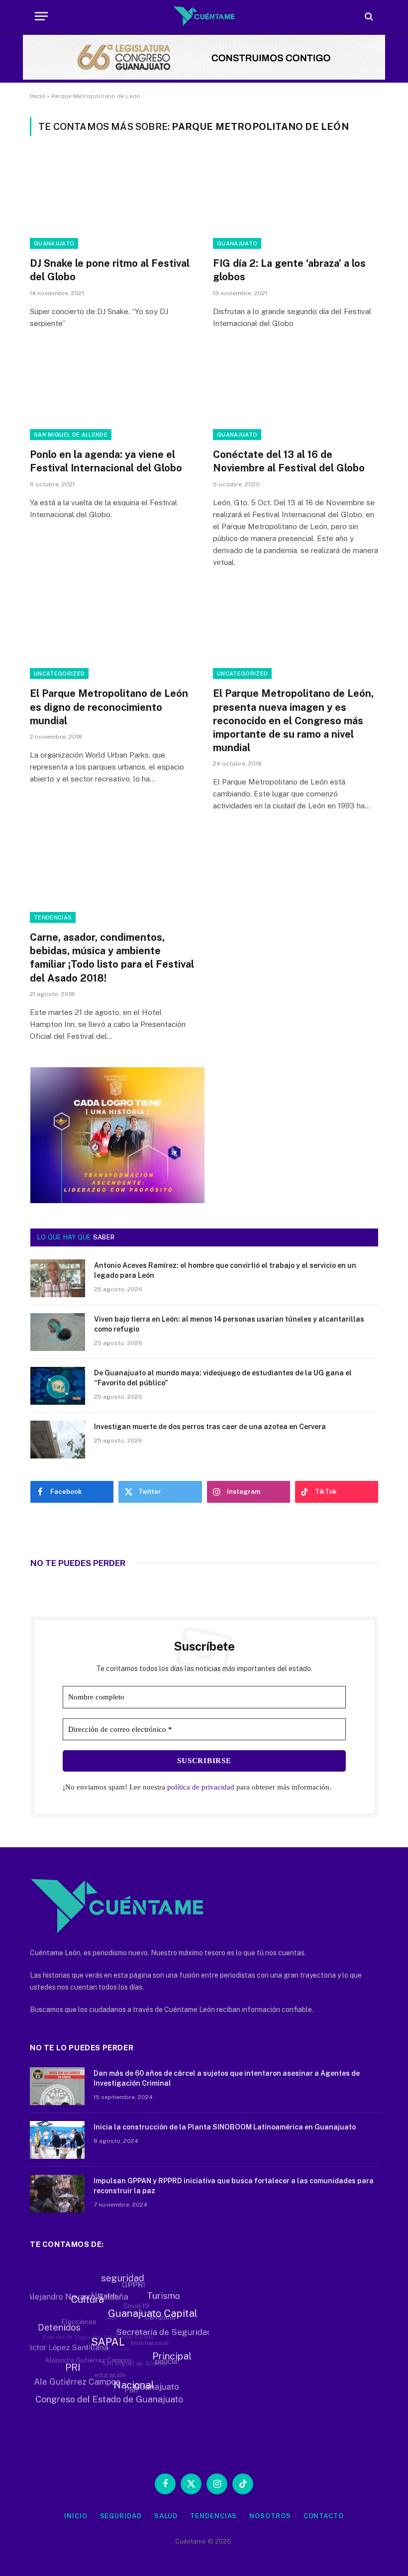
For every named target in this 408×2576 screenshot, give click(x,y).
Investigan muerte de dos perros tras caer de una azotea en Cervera (210, 1427)
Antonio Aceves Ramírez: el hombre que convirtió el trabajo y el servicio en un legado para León (225, 1270)
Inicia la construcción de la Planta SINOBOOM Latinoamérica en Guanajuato (225, 2127)
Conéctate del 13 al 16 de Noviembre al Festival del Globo (289, 461)
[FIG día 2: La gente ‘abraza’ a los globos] (296, 202)
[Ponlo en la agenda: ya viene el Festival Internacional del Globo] (112, 394)
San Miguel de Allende (71, 435)
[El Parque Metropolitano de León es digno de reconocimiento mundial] (112, 633)
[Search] (368, 16)
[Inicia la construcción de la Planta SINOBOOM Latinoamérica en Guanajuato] (57, 2140)
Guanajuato (54, 243)
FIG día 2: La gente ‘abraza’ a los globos (289, 270)
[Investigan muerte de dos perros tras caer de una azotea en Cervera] (58, 1440)
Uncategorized (59, 673)
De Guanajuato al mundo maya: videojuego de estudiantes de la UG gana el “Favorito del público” (223, 1378)
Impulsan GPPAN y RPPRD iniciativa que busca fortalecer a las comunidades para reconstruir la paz (234, 2186)
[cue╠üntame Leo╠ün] (117, 1201)
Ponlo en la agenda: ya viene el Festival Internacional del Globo (106, 461)
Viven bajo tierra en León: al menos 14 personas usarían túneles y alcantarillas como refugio (229, 1324)
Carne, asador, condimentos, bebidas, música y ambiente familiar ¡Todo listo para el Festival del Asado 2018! (112, 958)
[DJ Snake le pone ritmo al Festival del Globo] (112, 202)
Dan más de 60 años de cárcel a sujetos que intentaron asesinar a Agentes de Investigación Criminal (227, 2078)
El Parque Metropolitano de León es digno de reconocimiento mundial (109, 707)
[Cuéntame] (204, 16)
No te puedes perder (78, 1563)
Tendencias (53, 917)
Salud (166, 2516)
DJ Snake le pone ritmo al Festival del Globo (110, 270)
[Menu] (41, 16)
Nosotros (270, 2516)
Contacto (324, 2516)
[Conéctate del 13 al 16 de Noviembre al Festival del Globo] (296, 394)
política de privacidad (201, 1787)
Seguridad (121, 2516)
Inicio (38, 96)
